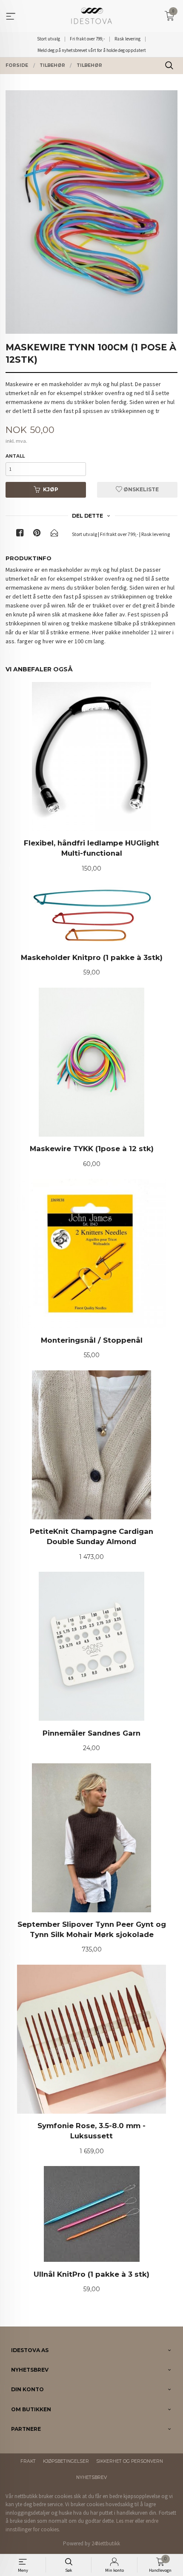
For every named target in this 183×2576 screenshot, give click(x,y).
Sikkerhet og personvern (130, 2461)
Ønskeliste (140, 489)
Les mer (125, 2521)
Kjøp (51, 489)
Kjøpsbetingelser (66, 2461)
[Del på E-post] (54, 534)
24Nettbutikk (106, 2543)
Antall (15, 456)
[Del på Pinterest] (37, 534)
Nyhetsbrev (91, 2477)
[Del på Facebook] (20, 534)
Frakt (28, 2461)
